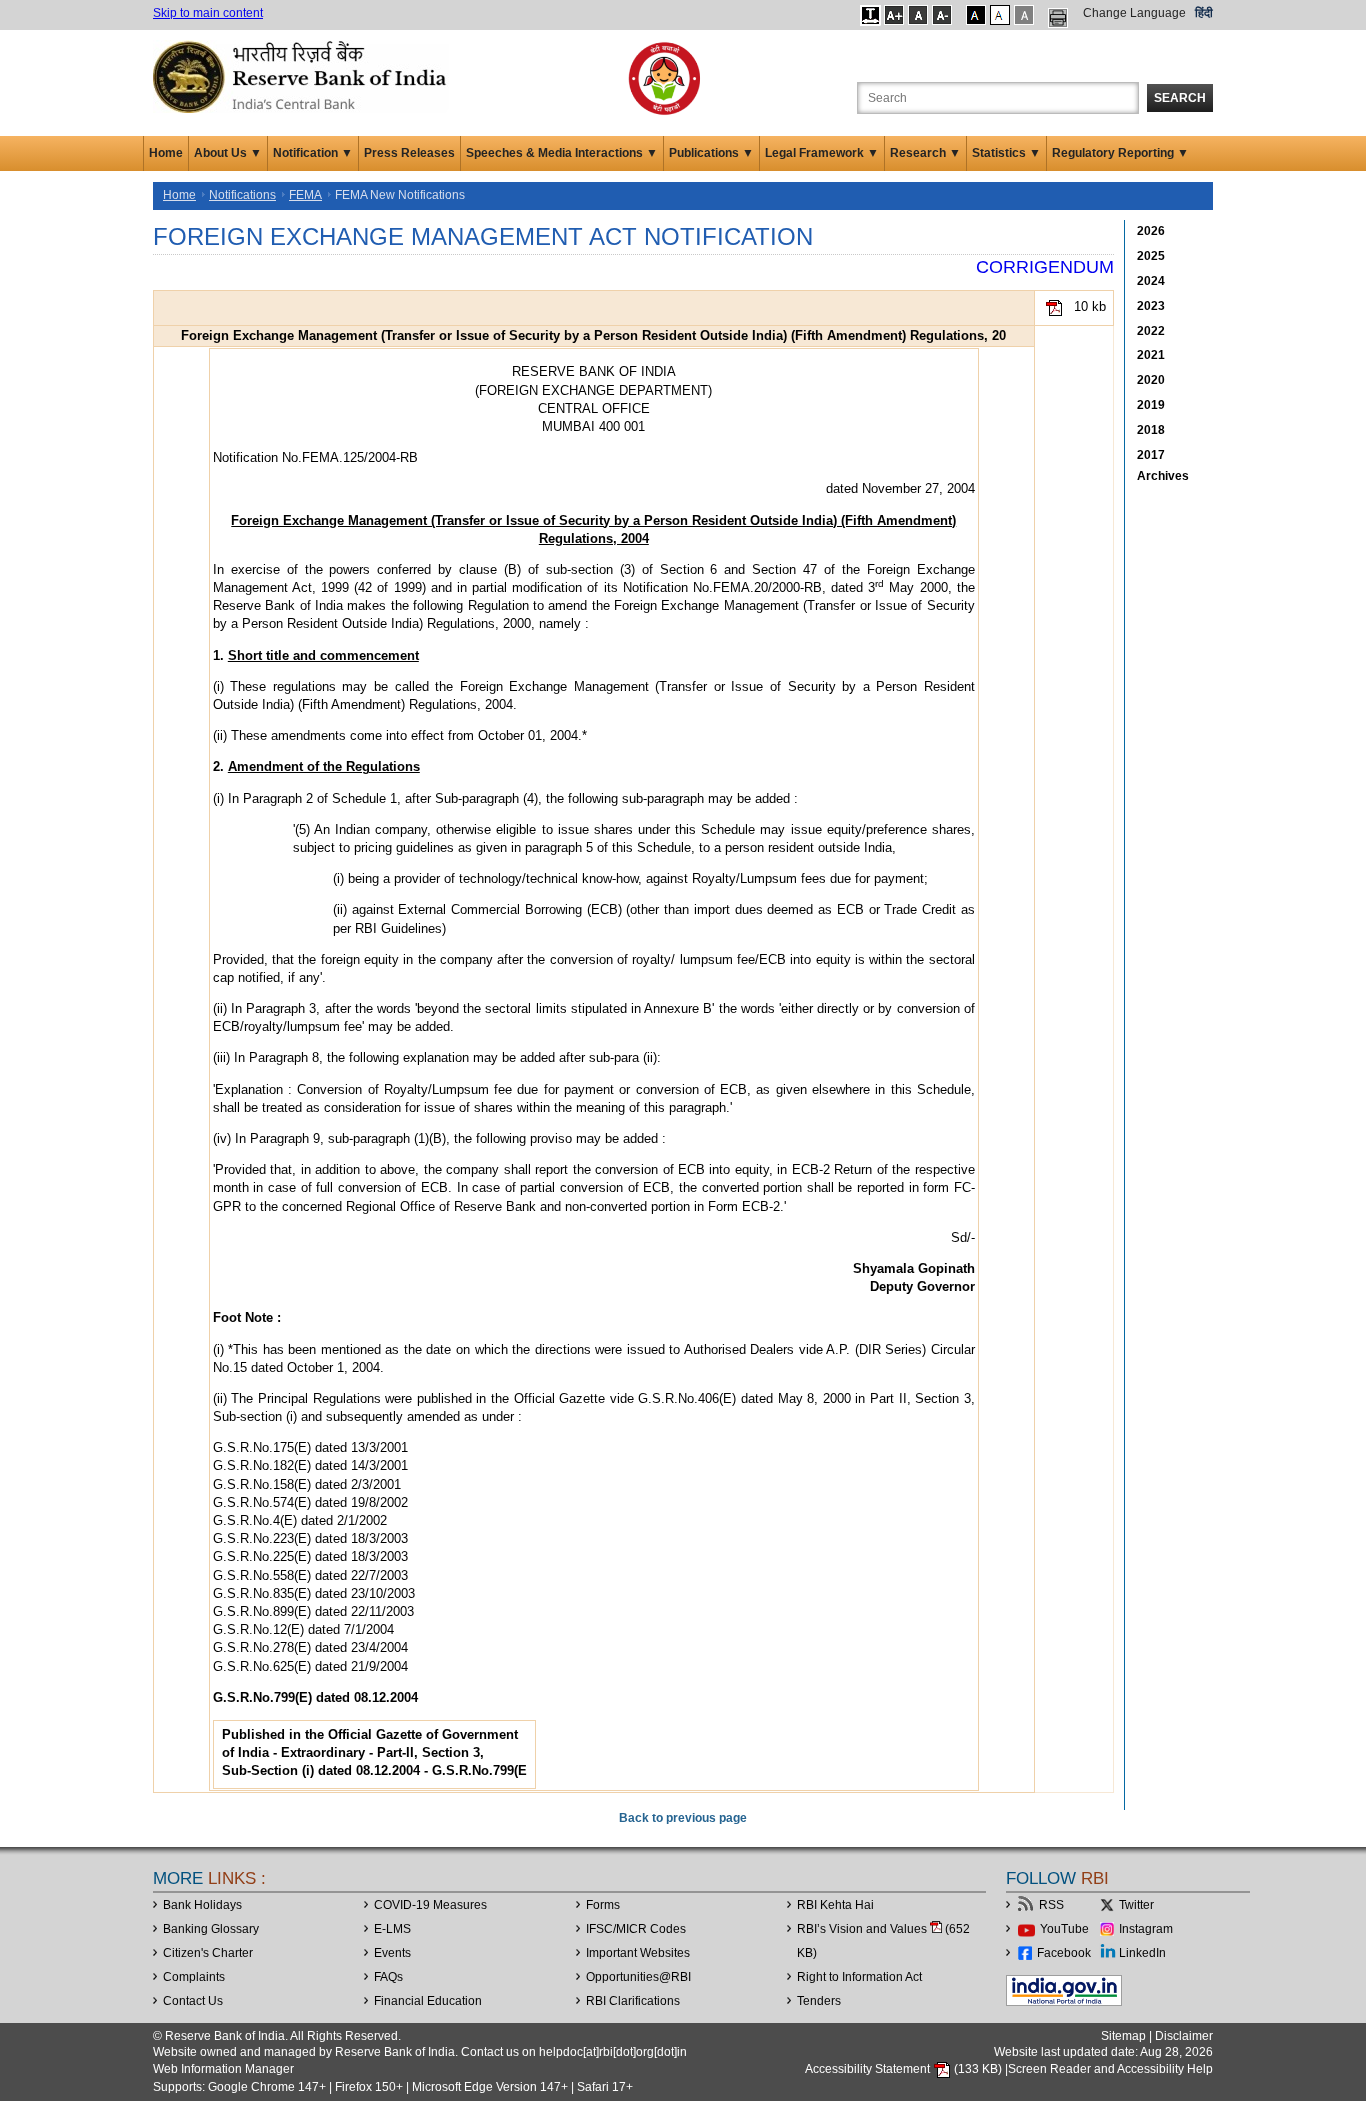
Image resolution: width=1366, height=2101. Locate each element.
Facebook (1064, 1953)
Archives (1163, 476)
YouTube (1064, 1929)
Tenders (819, 2001)
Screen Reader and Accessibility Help (1110, 2069)
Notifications (242, 195)
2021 (1151, 355)
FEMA (305, 195)
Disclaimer (1184, 2036)
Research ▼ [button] (925, 153)
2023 (1151, 306)
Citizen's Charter (208, 1953)
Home (166, 153)
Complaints (194, 1977)
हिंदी (1204, 13)
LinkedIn (1142, 1953)
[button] (870, 15)
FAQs (388, 1977)
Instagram (1146, 1929)
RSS (1051, 1905)
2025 (1151, 256)
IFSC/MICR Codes (636, 1929)
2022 (1151, 331)
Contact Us (193, 2001)
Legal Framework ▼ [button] (822, 153)
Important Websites (638, 1953)
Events (392, 1953)
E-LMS (392, 1929)
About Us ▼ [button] (228, 153)
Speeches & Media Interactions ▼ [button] (562, 153)
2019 (1151, 405)
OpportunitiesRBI (638, 1977)
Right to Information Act (859, 1977)
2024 (1151, 281)
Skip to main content (208, 13)
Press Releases (409, 153)
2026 (1151, 231)
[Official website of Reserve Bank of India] (303, 76)
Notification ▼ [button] (313, 153)
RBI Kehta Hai (835, 1905)
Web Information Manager (223, 2069)
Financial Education (428, 2001)
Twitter (1136, 1905)
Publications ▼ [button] (711, 153)
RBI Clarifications (633, 2001)
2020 (1151, 380)
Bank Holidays (202, 1905)
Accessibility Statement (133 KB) (905, 2069)
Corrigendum (1045, 267)
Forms (603, 1905)
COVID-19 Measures (430, 1905)
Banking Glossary (211, 1929)
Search (1180, 98)
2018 (1151, 430)
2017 (1151, 455)
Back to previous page (683, 1818)
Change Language (1134, 13)
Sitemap (1123, 2036)
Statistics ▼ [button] (1006, 153)
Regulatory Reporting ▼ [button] (1120, 153)
